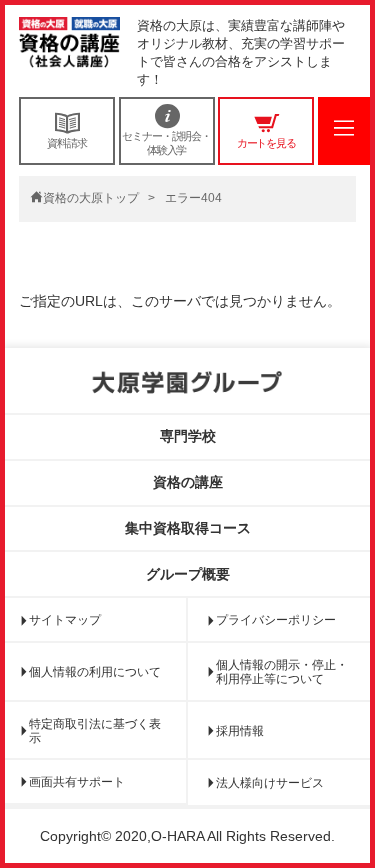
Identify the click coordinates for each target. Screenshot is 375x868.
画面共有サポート (77, 782)
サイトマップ (65, 620)
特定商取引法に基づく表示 (95, 731)
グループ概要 (188, 574)
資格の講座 (188, 482)
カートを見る (266, 143)
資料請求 (67, 143)
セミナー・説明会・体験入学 (166, 143)
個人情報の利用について (95, 672)
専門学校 (188, 436)
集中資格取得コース (188, 528)
